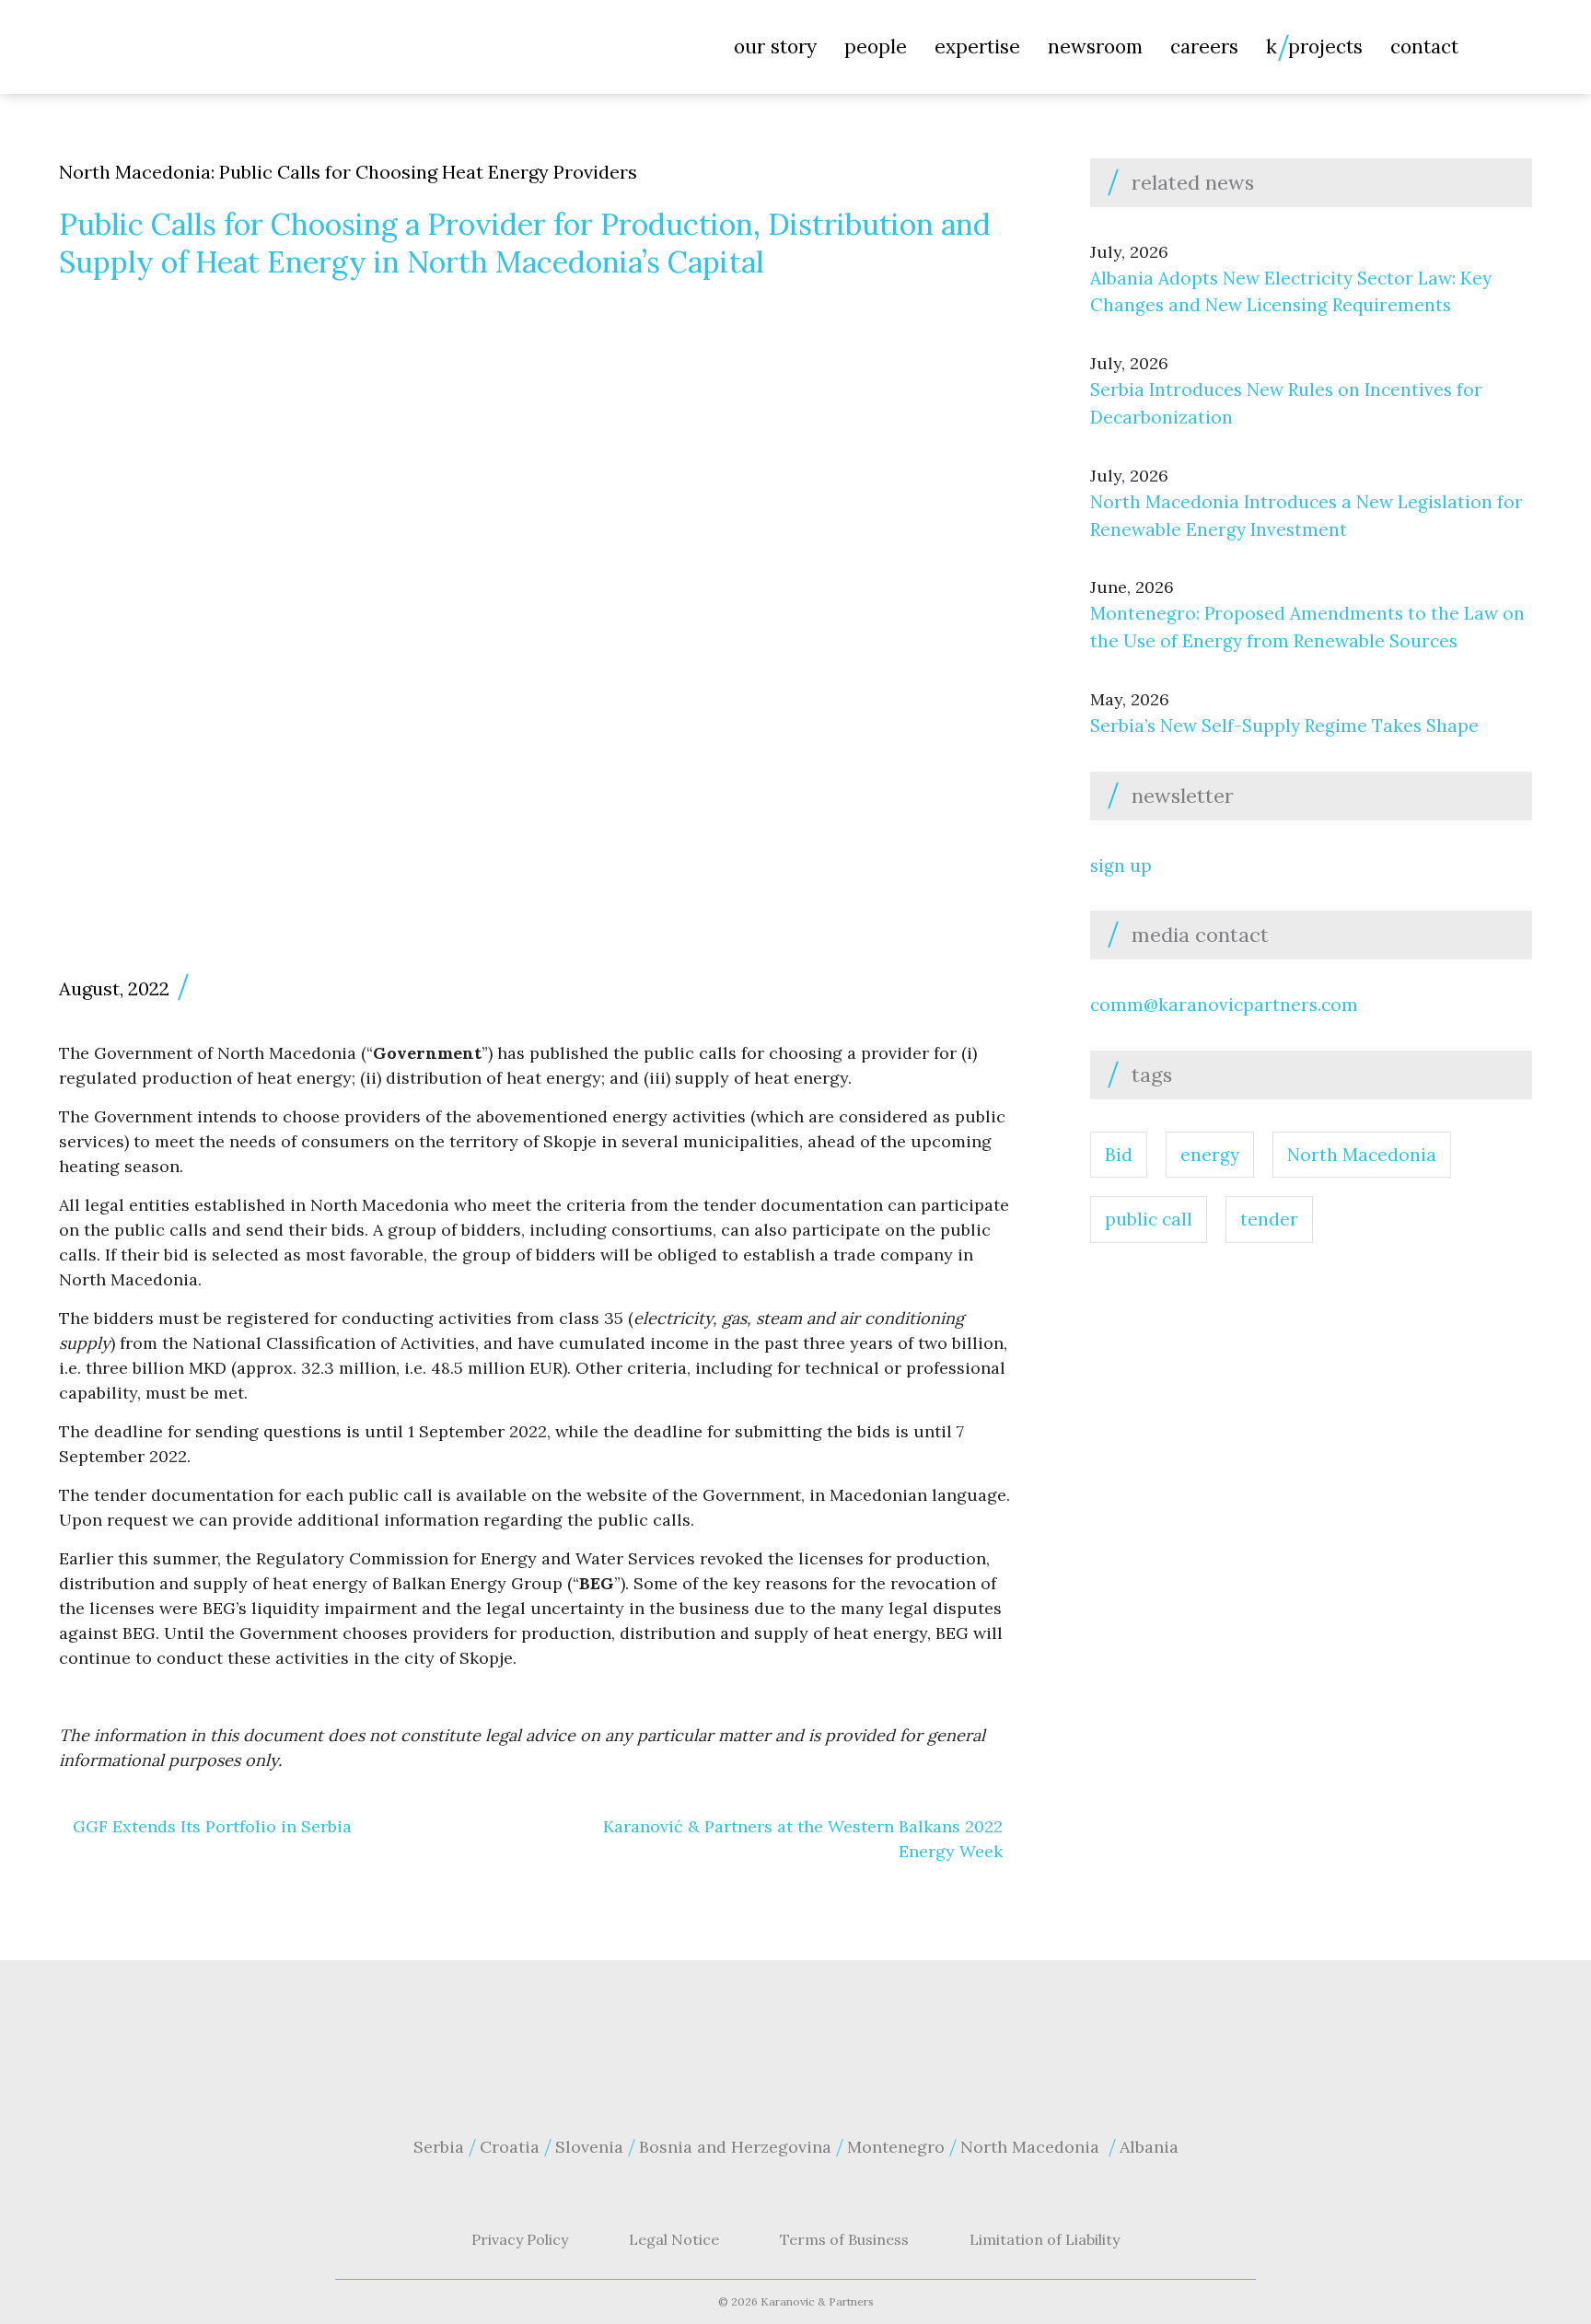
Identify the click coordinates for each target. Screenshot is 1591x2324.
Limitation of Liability (1045, 2239)
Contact (1424, 46)
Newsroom (1095, 46)
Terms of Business (844, 2239)
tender (1269, 1219)
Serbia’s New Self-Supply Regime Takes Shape (1284, 726)
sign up (1121, 866)
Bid (1119, 1155)
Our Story (775, 46)
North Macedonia (1362, 1155)
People (876, 46)
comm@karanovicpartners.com (1224, 1005)
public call (1149, 1219)
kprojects (1314, 46)
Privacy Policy (520, 2239)
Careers (1204, 46)
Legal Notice (674, 2239)
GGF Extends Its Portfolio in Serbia (212, 1826)
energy (1210, 1155)
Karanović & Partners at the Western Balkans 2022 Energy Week (803, 1839)
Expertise (977, 46)
